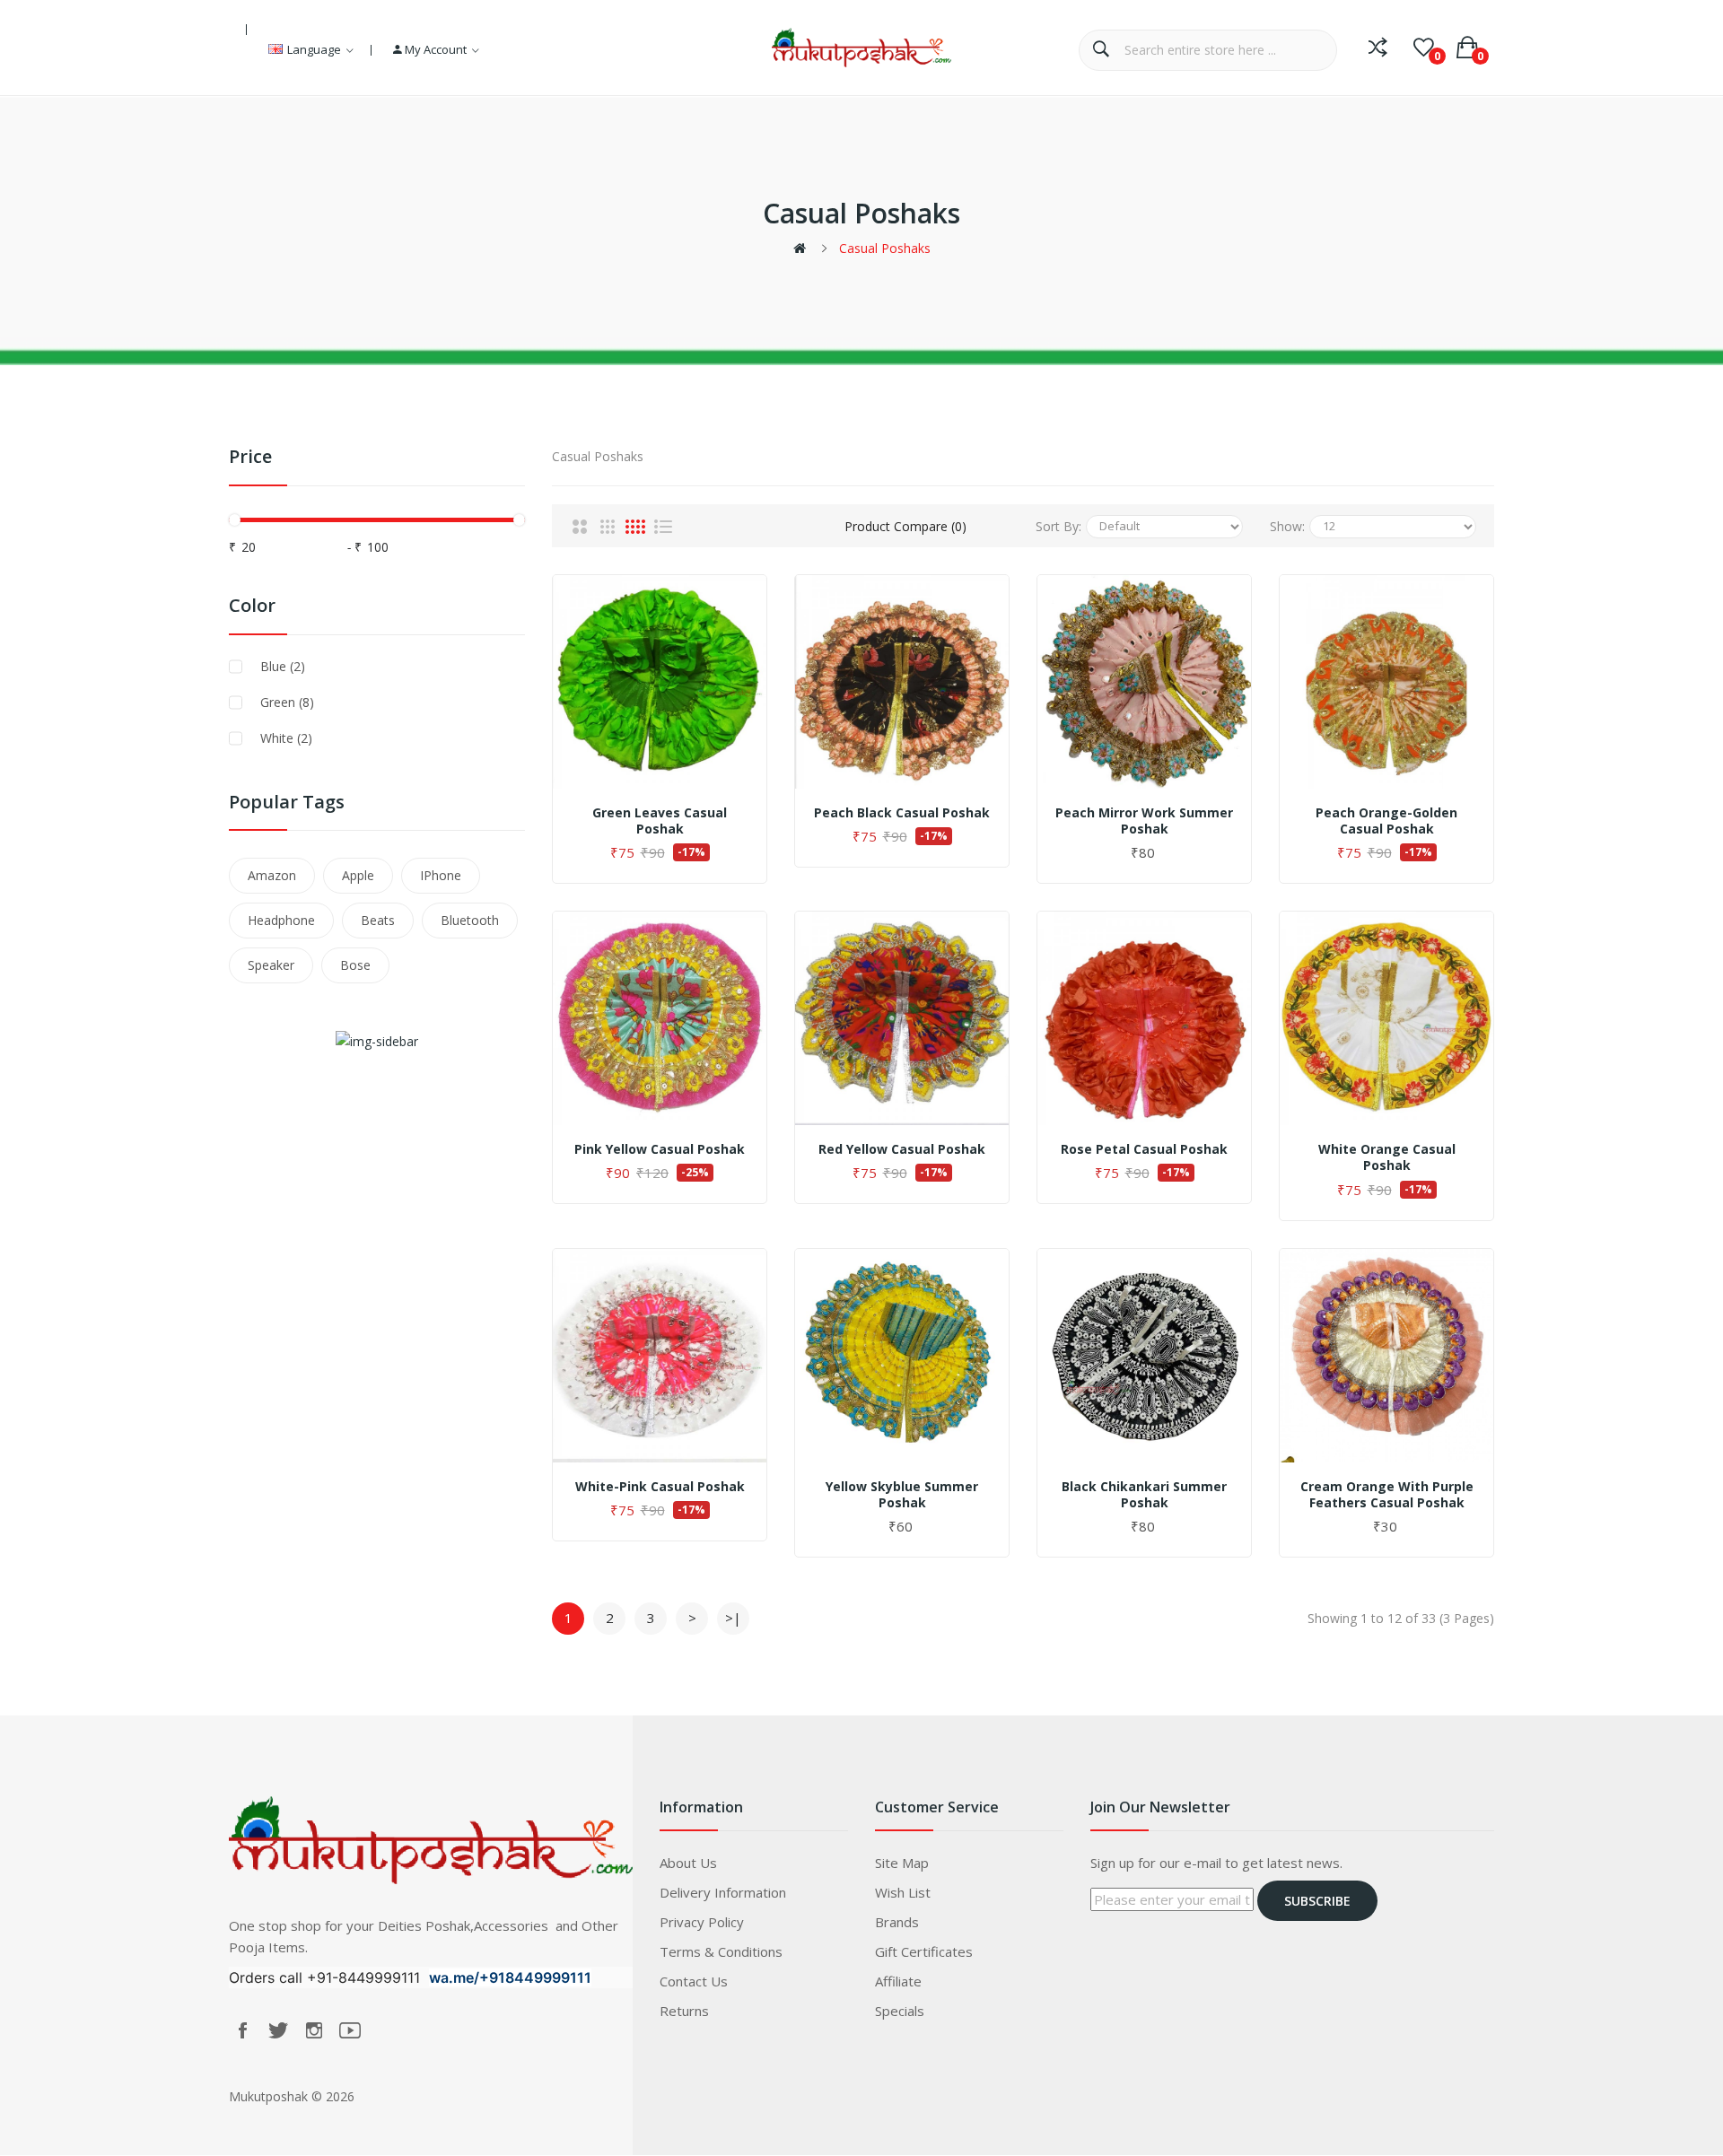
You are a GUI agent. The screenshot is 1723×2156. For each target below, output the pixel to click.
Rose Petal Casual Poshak (1144, 1149)
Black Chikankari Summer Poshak (1144, 1495)
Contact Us (694, 1981)
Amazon (272, 875)
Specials (900, 2011)
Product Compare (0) (905, 526)
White (286, 738)
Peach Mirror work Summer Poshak (1144, 821)
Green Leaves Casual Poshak (660, 821)
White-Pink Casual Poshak (660, 1487)
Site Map (902, 1863)
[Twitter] (278, 2030)
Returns (684, 2011)
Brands (897, 1922)
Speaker (271, 965)
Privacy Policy (702, 1922)
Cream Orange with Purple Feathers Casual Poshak (1387, 1495)
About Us (688, 1863)
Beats (378, 920)
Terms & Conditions (721, 1951)
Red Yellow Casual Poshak (902, 1149)
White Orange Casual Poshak (1387, 1157)
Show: (1287, 526)
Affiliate (898, 1981)
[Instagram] (314, 2030)
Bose (355, 965)
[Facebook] (242, 2030)
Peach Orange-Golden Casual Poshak (1386, 821)
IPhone (441, 875)
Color (252, 606)
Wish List (903, 1892)
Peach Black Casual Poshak (902, 813)
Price (250, 457)
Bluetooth (470, 920)
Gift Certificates (924, 1951)
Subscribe (1317, 1901)
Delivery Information (723, 1892)
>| (733, 1618)
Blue (283, 666)
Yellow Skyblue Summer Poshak (902, 1495)
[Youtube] (350, 2030)
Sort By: (1058, 526)
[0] (1424, 48)
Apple (358, 875)
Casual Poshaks (885, 248)
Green (287, 702)
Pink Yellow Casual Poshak (660, 1149)
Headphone (281, 920)
